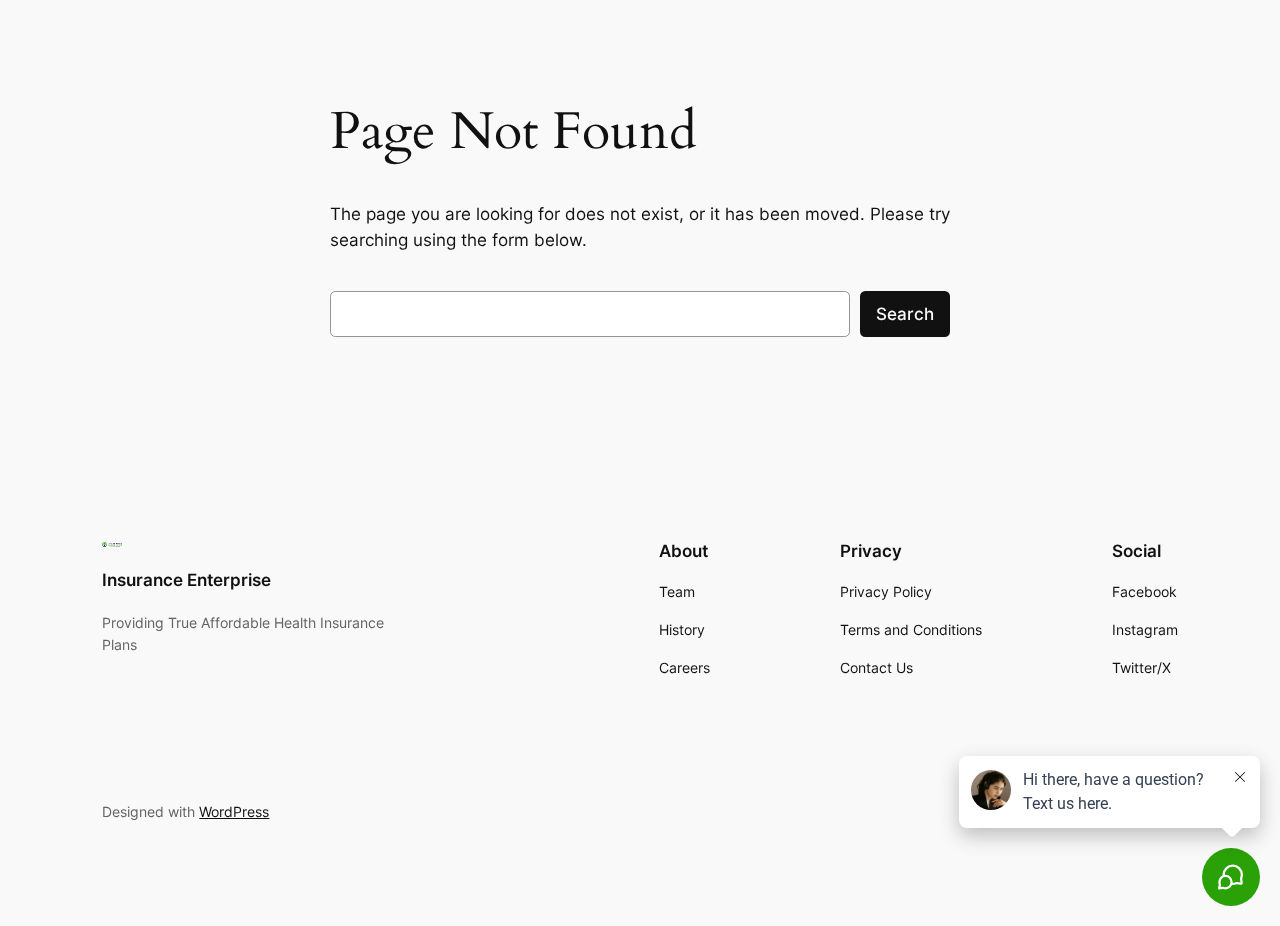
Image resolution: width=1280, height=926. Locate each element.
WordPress (234, 811)
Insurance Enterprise (186, 580)
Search (905, 314)
